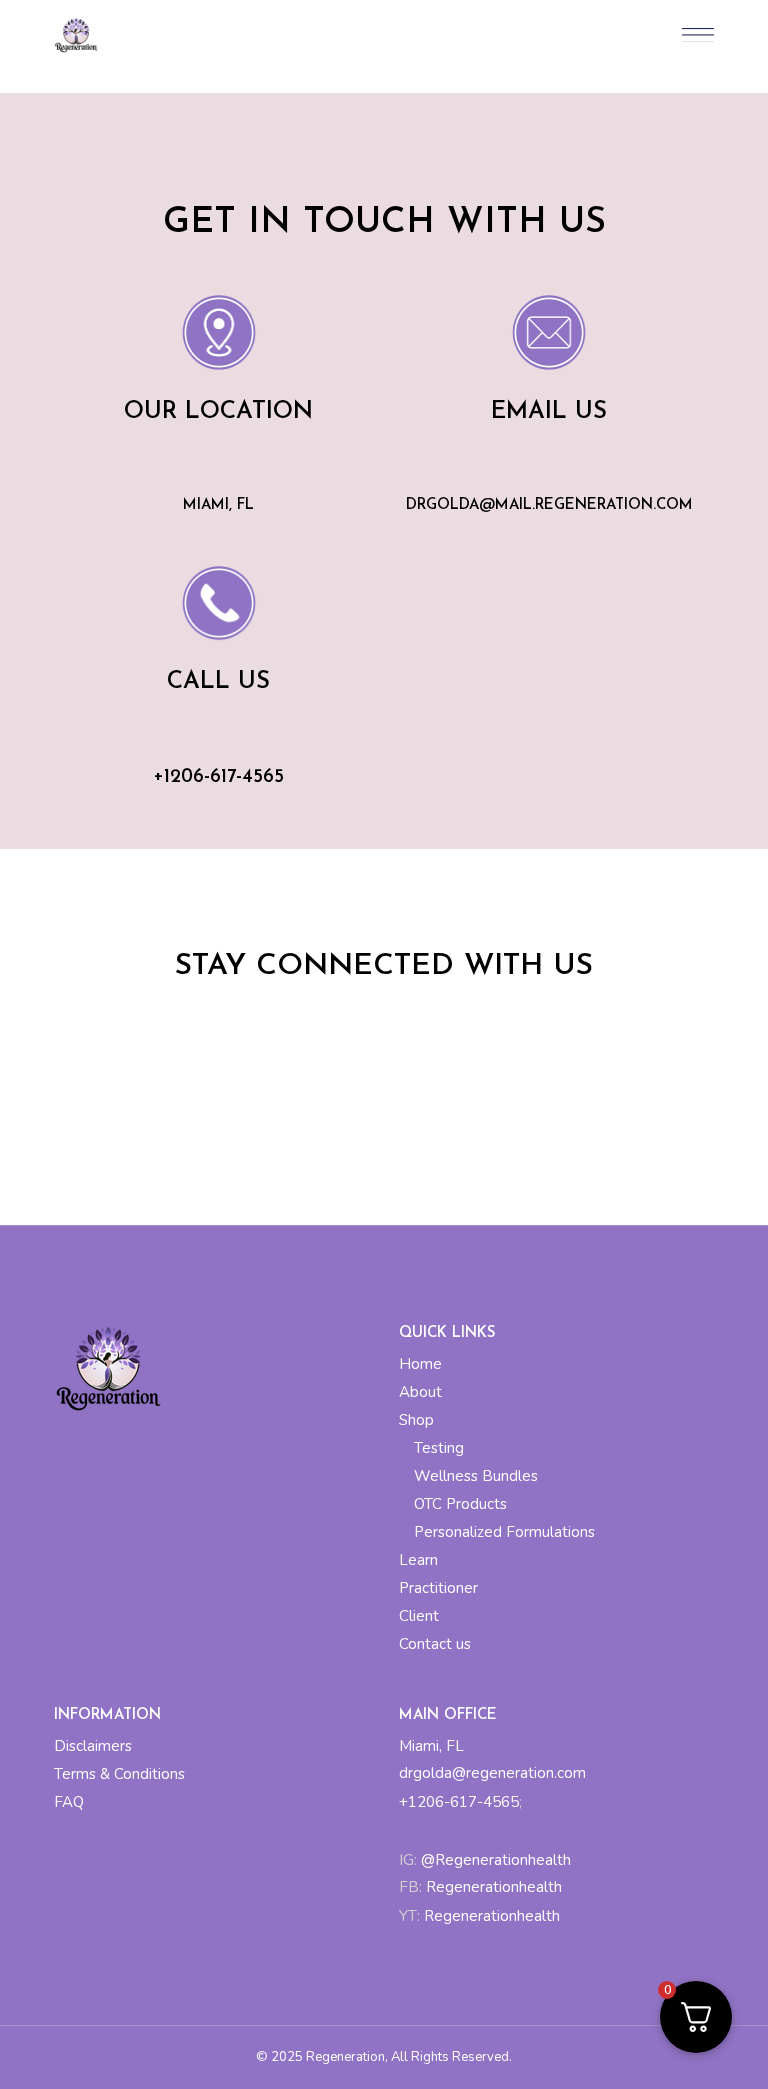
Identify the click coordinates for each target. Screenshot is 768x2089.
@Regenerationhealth (494, 1860)
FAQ (69, 1802)
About (420, 1392)
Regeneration (345, 2057)
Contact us (435, 1644)
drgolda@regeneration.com (492, 1773)
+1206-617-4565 (459, 1802)
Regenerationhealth (494, 1887)
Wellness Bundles (476, 1476)
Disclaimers (93, 1746)
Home (420, 1364)
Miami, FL (431, 1746)
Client (419, 1616)
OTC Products (460, 1504)
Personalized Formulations (504, 1532)
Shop (416, 1420)
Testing (439, 1448)
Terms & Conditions (119, 1774)
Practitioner (438, 1588)
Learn (418, 1560)
